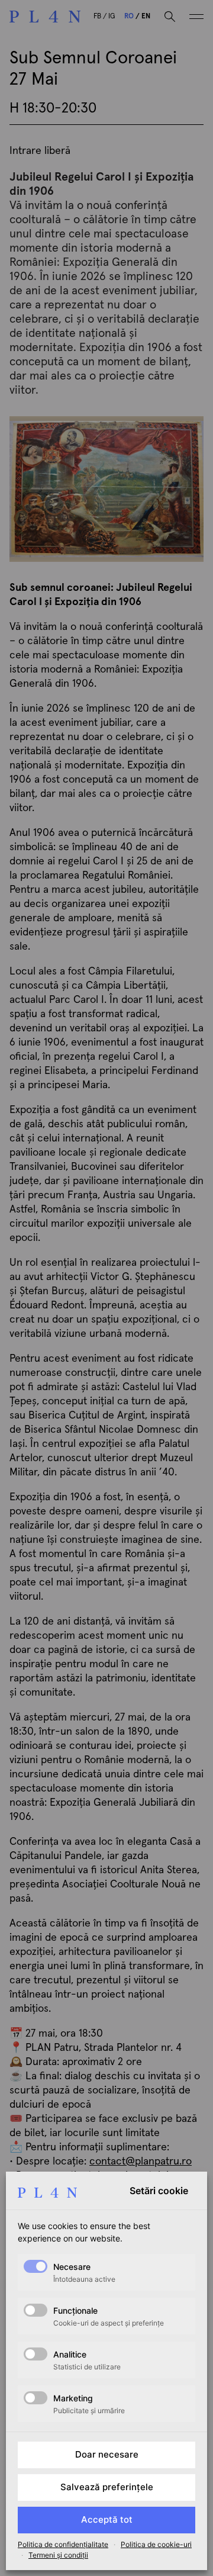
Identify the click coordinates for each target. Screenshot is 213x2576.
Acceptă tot (107, 2519)
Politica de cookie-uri (156, 2544)
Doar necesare (107, 2454)
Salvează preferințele (107, 2487)
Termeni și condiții (58, 2555)
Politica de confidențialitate (63, 2544)
